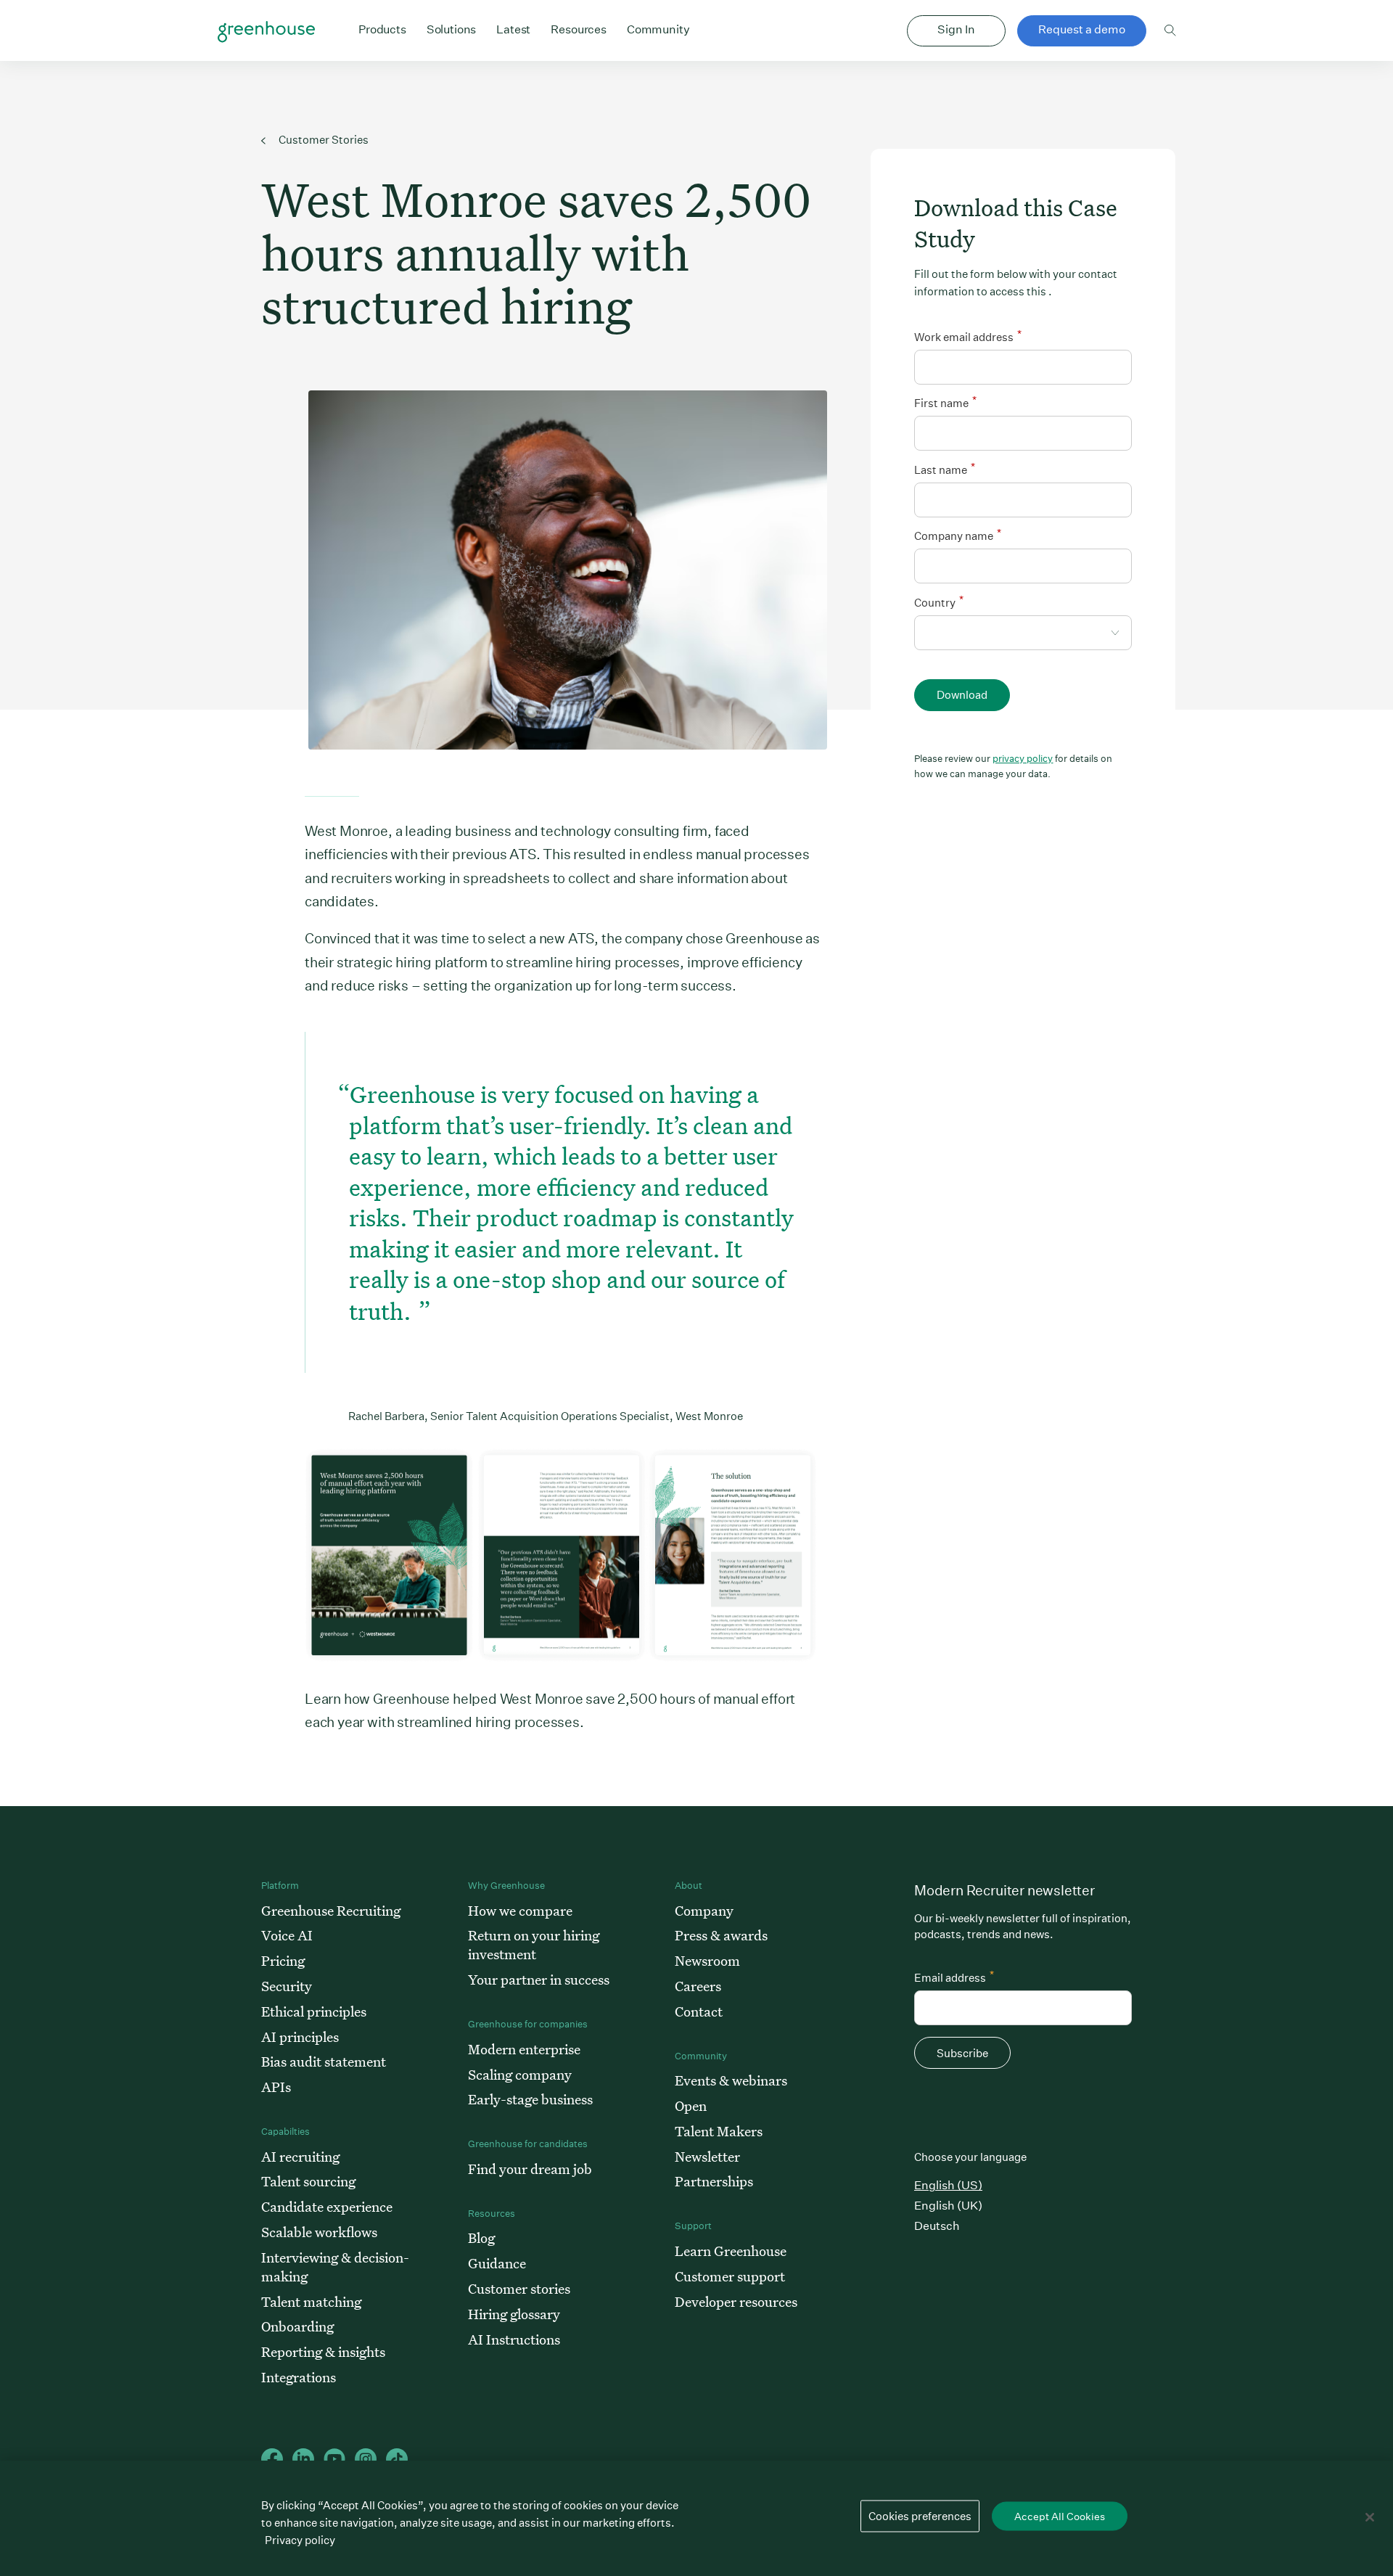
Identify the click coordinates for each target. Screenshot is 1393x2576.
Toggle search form (1171, 30)
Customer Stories (322, 140)
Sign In (956, 29)
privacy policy (1023, 759)
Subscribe (962, 2053)
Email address (954, 1976)
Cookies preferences (920, 2516)
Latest (513, 29)
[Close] (1370, 2517)
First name (945, 402)
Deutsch (937, 2226)
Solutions (452, 29)
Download (962, 695)
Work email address (968, 336)
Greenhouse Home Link (266, 32)
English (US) (948, 2185)
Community (658, 29)
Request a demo (1082, 29)
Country (939, 601)
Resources (579, 29)
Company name (958, 534)
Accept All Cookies (1060, 2516)
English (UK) (948, 2206)
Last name (945, 468)
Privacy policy (300, 2540)
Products (382, 29)
